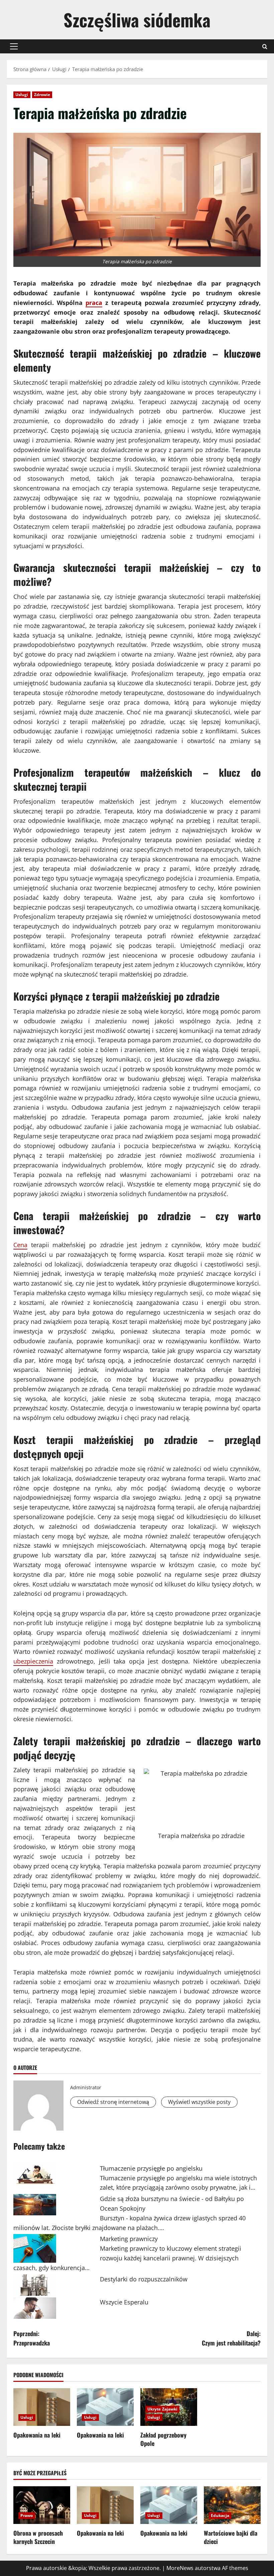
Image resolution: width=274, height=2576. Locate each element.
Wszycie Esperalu (124, 2302)
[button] (14, 46)
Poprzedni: (32, 2338)
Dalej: (231, 2338)
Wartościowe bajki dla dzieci (231, 2537)
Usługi (22, 95)
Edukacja (220, 2515)
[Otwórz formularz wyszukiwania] (265, 47)
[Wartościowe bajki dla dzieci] (232, 2505)
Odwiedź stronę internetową (113, 2102)
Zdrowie (42, 95)
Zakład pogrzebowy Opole (163, 2439)
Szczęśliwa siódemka (137, 20)
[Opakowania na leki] (42, 2407)
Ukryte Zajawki (162, 2409)
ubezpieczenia (33, 1661)
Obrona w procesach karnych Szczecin (38, 2537)
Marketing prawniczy (129, 2239)
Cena (20, 1245)
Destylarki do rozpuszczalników (144, 2279)
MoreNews (180, 2568)
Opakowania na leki (37, 2435)
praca (94, 303)
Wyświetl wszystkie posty (199, 2102)
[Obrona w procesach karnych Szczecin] (42, 2505)
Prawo (27, 2515)
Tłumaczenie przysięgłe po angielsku (151, 2168)
